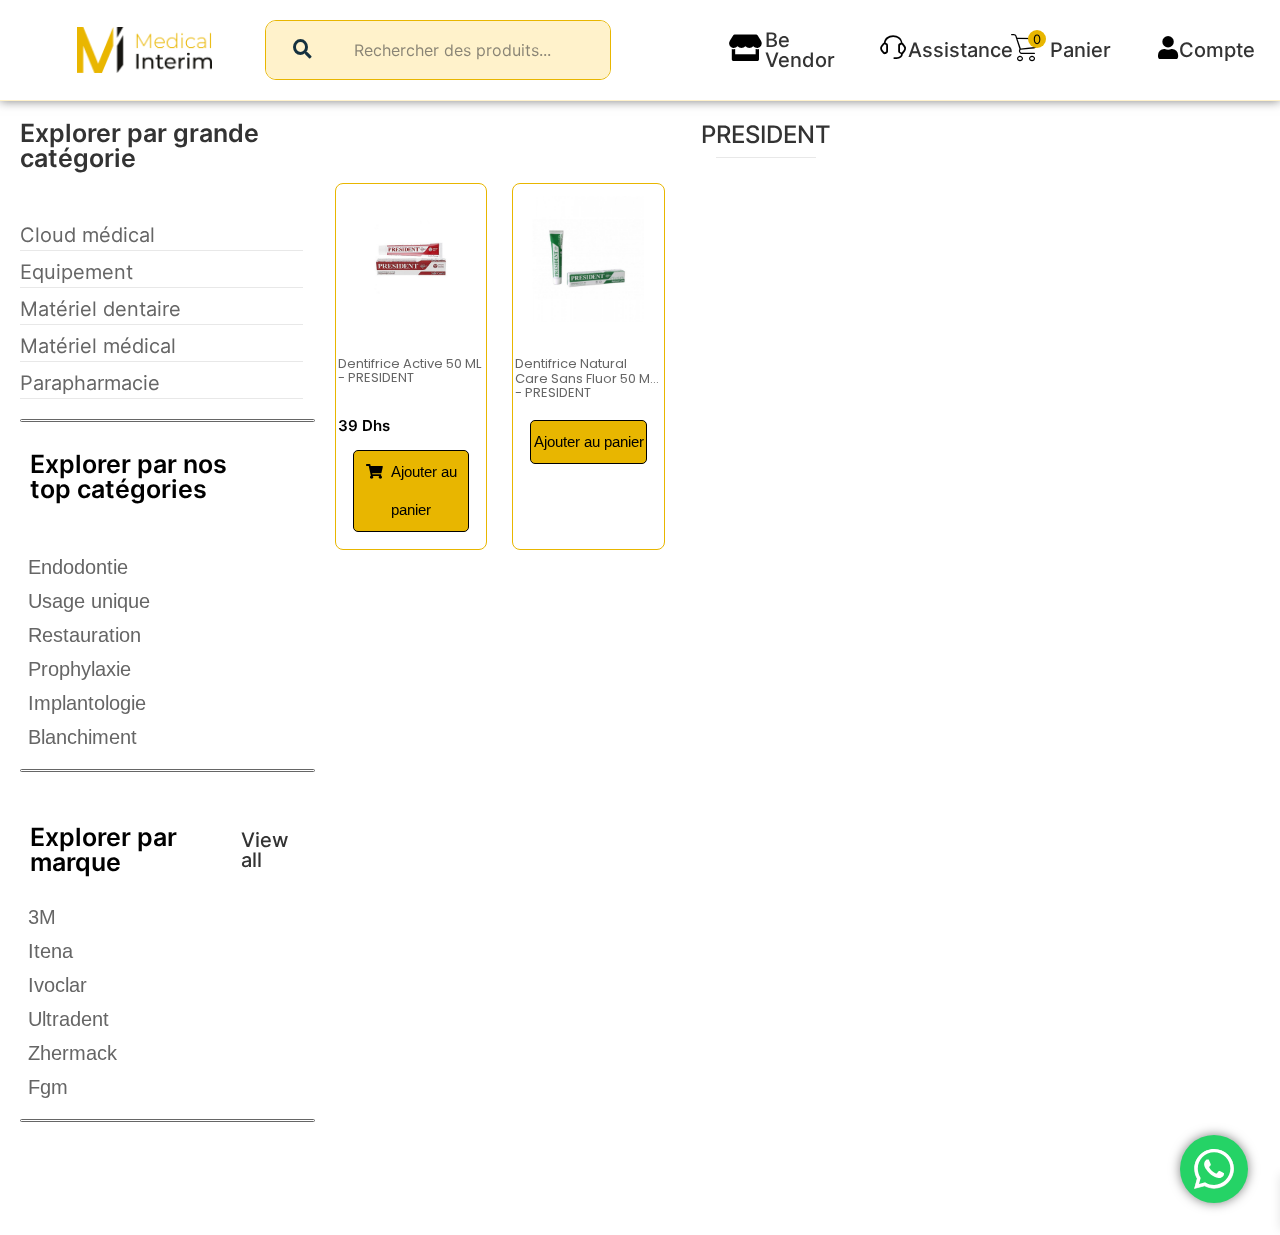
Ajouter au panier (589, 441)
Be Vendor (800, 50)
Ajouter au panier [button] (424, 490)
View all (265, 850)
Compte (1217, 50)
